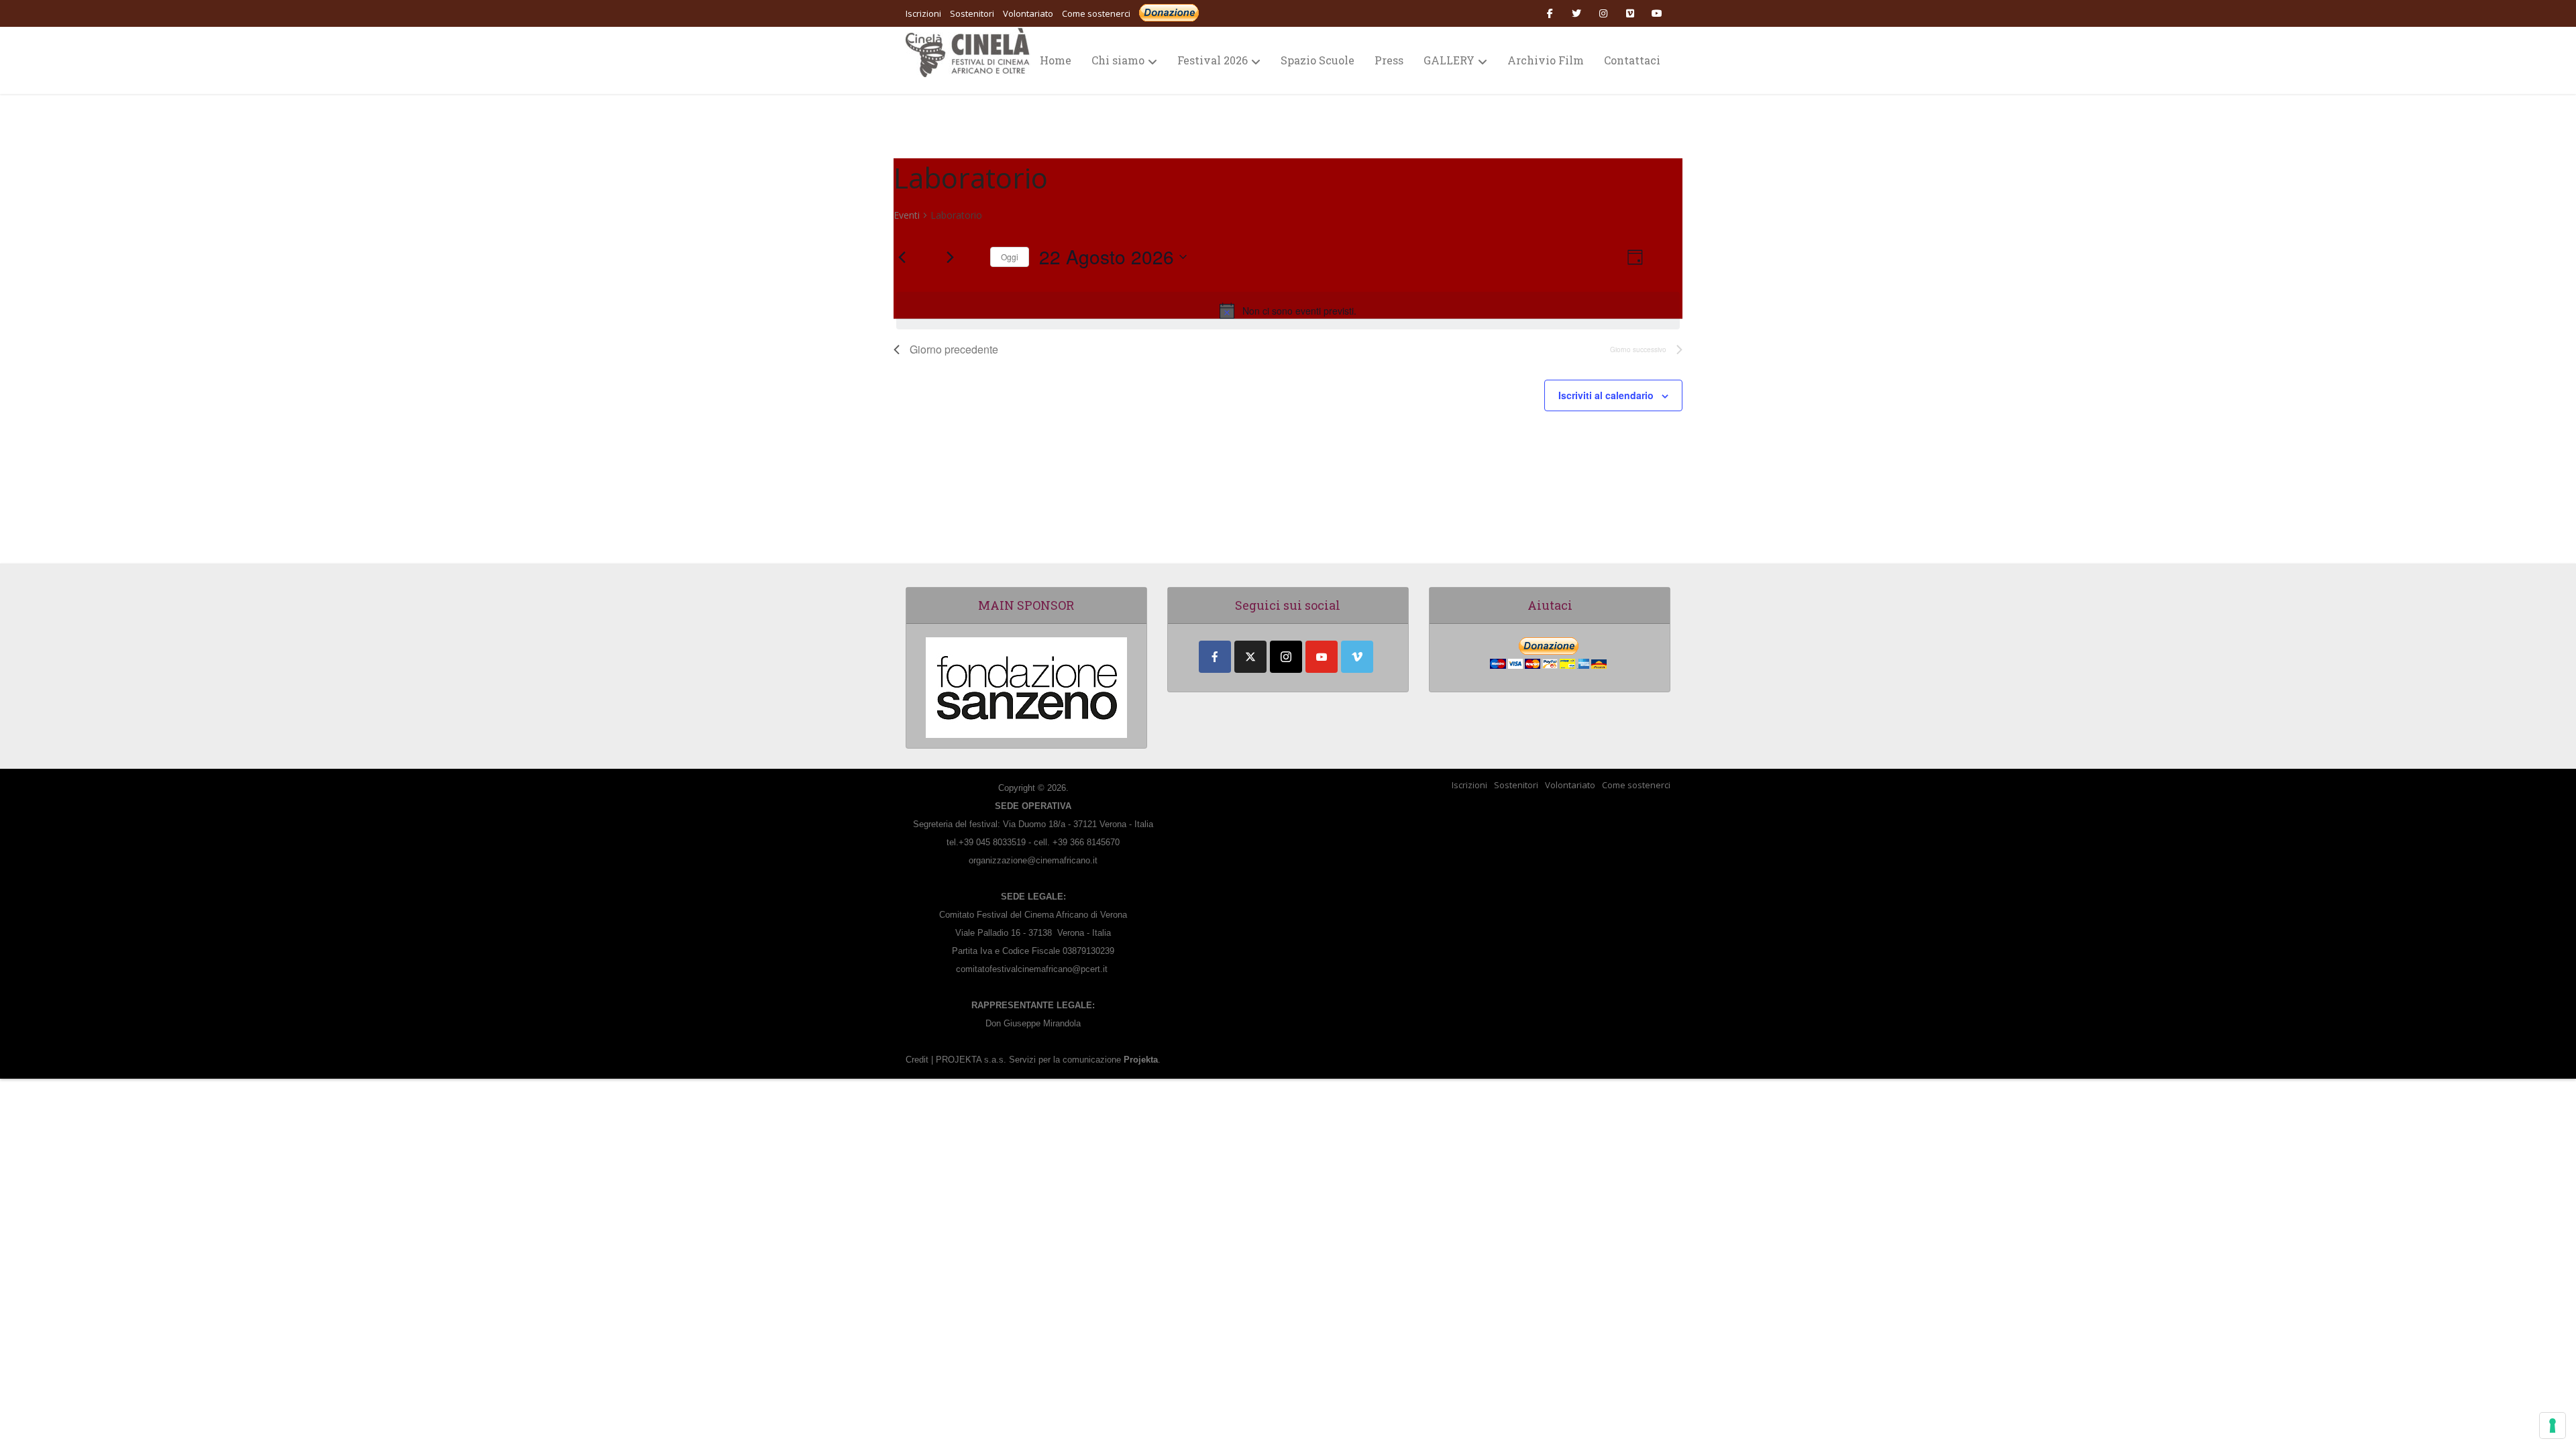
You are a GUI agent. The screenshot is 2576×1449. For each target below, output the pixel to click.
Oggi (1010, 257)
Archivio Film (1546, 60)
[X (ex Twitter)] (1250, 657)
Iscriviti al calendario (1606, 395)
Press (1389, 60)
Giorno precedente (954, 349)
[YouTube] (1322, 657)
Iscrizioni (1469, 785)
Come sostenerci (1096, 13)
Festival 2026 (1213, 60)
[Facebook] (1215, 657)
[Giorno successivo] (950, 257)
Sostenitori (1516, 785)
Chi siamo (1118, 60)
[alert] (1288, 311)
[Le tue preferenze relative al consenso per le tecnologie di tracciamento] (2553, 1426)
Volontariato (1570, 785)
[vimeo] (1357, 657)
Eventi (907, 215)
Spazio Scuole (1318, 60)
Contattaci (1632, 60)
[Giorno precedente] (902, 257)
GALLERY (1449, 60)
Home (1056, 60)
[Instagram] (1286, 657)
